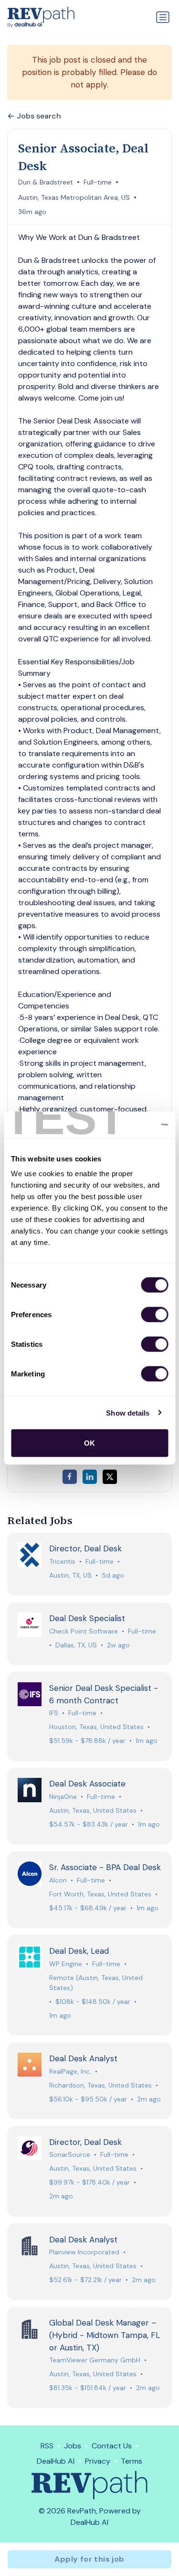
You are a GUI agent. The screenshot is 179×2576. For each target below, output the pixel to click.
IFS (54, 1713)
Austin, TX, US (70, 1575)
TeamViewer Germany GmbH (95, 2360)
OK (89, 1443)
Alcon (58, 1880)
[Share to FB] (70, 1477)
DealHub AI (56, 2461)
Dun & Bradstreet (46, 182)
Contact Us (112, 2446)
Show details (128, 1412)
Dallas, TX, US (76, 1645)
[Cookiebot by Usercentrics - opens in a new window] (127, 1125)
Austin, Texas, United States (93, 1810)
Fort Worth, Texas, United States (100, 1894)
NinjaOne (63, 1797)
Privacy (98, 2461)
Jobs (73, 2446)
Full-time (98, 182)
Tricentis (62, 1561)
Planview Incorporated (84, 2252)
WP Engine (66, 1964)
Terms (132, 2461)
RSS (47, 2446)
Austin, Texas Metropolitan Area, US (74, 197)
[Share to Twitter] (110, 1477)
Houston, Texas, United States (96, 1727)
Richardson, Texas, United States (100, 2085)
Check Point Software (84, 1631)
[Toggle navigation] (163, 17)
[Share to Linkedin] (90, 1477)
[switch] (154, 1315)
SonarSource (70, 2154)
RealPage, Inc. (70, 2071)
